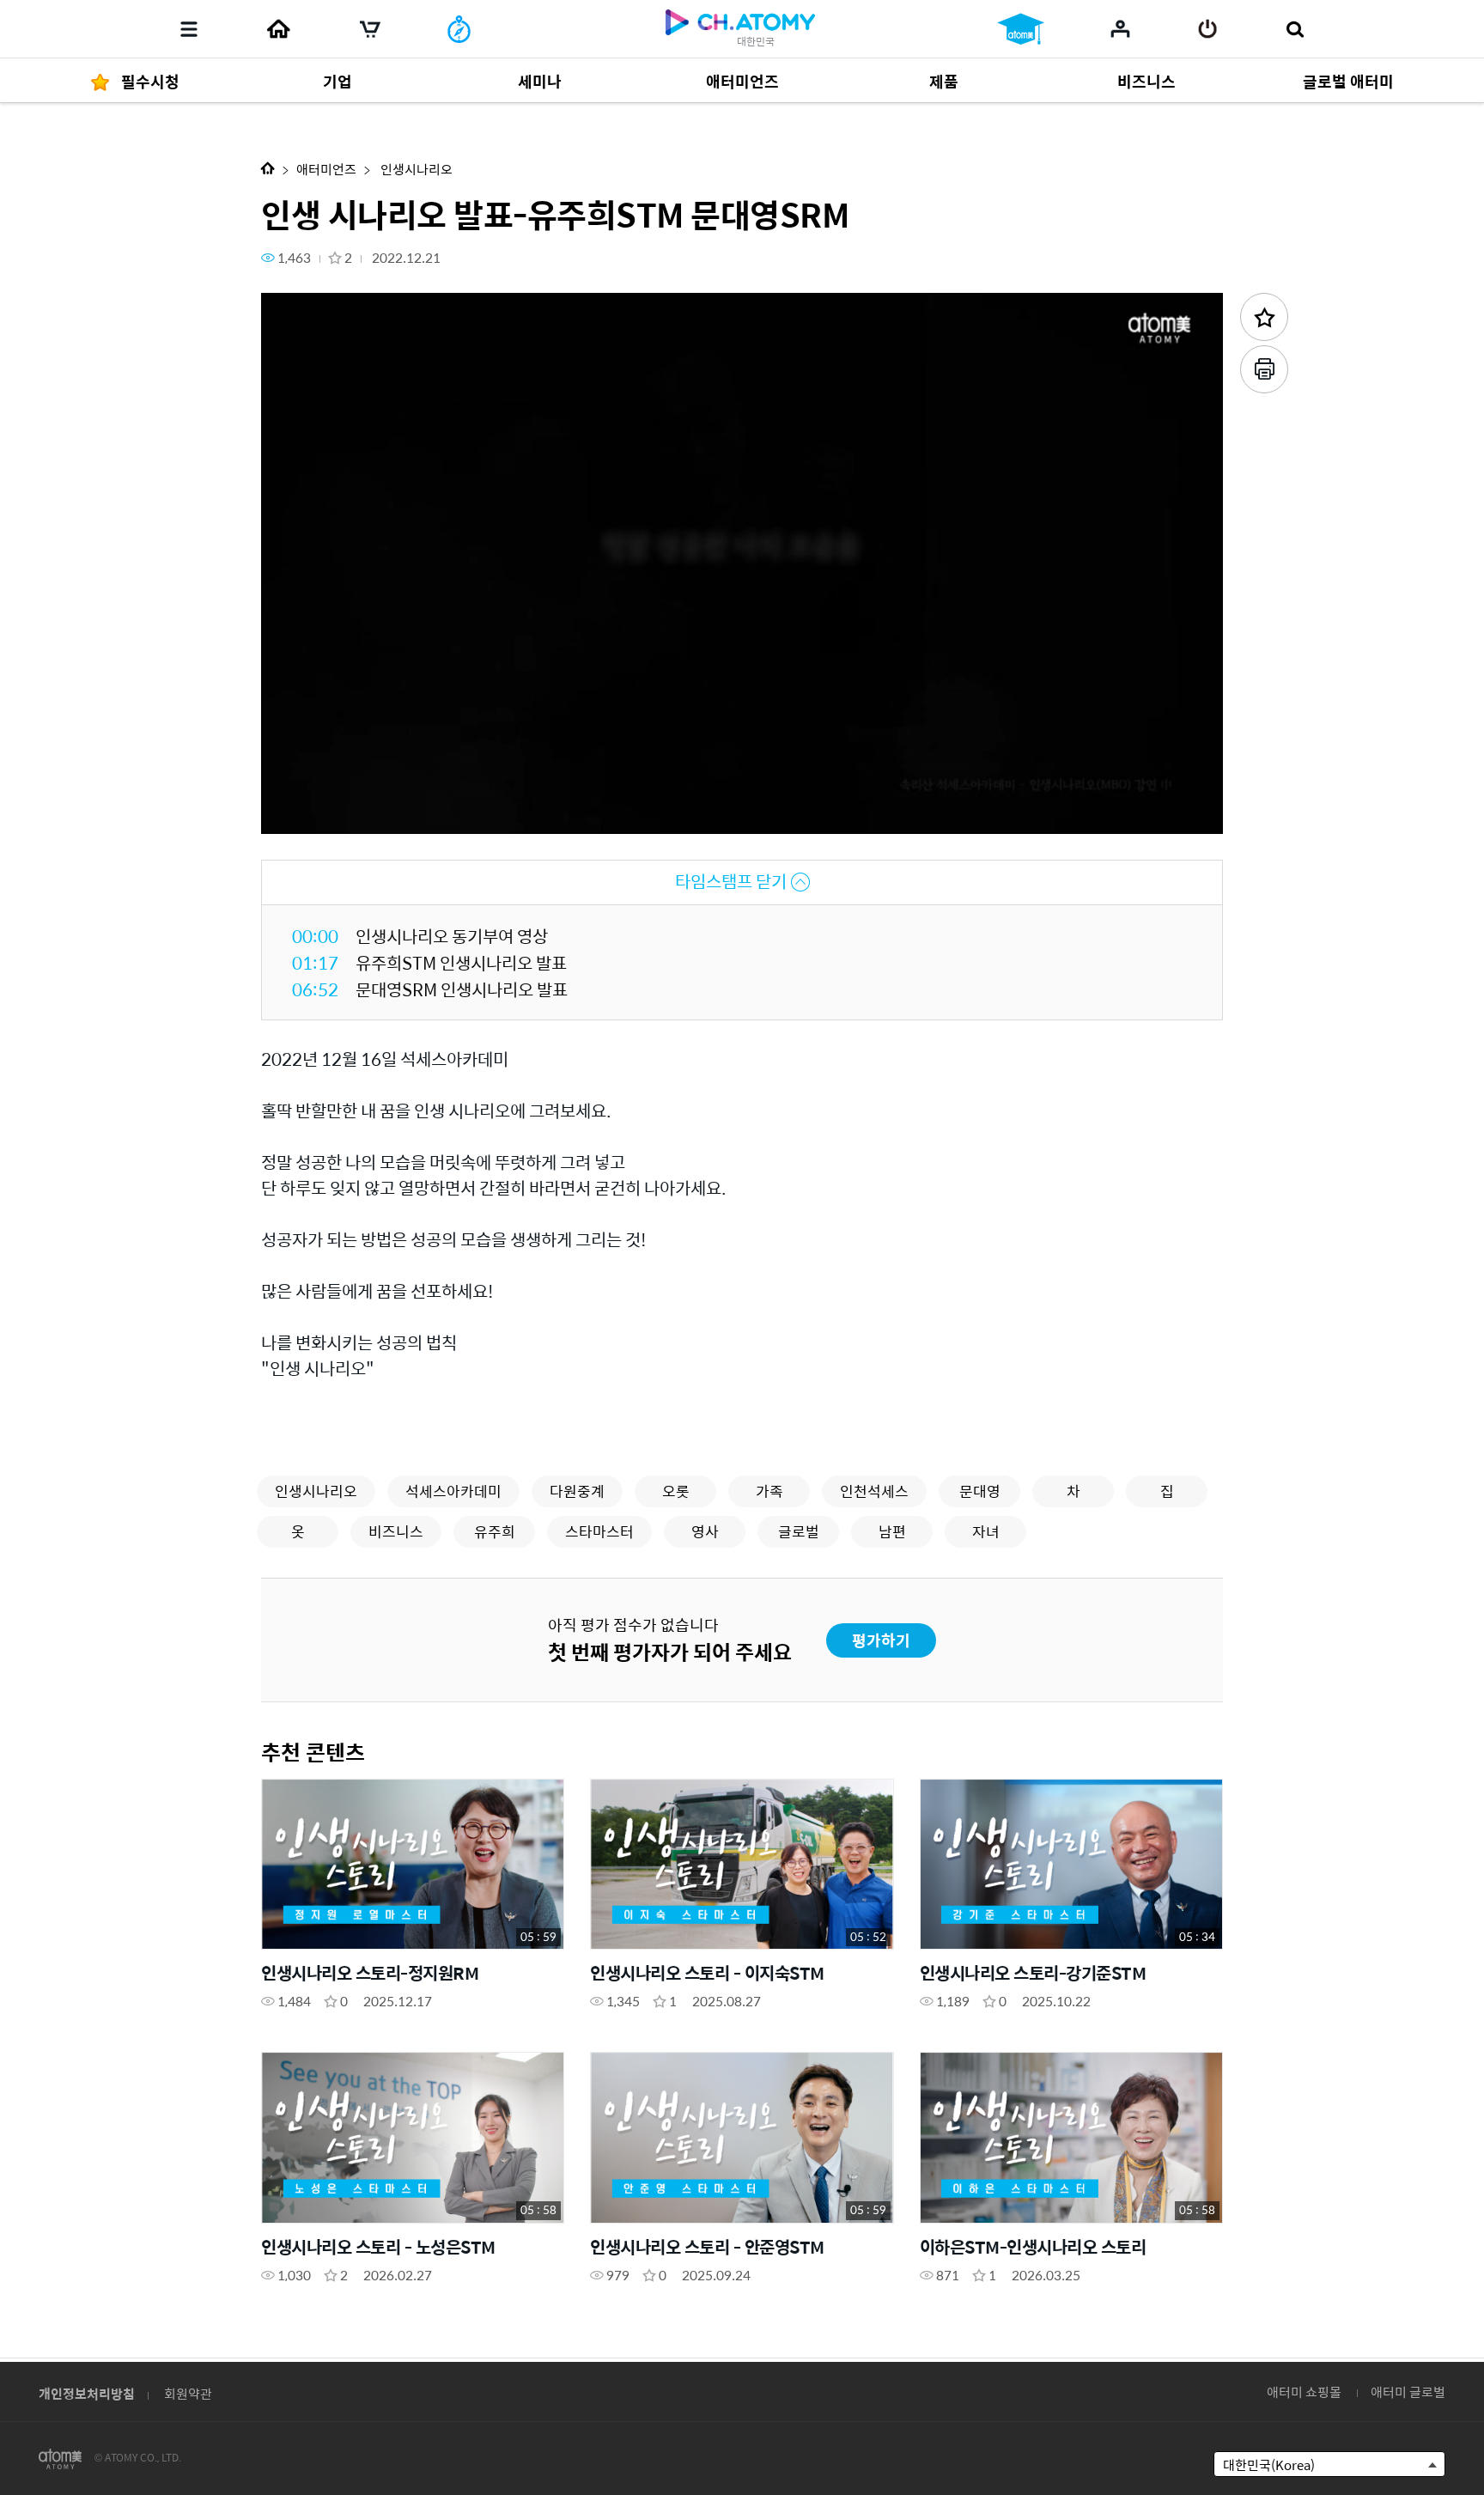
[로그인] (1208, 29)
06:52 (315, 989)
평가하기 (881, 1640)
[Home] (278, 29)
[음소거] (398, 811)
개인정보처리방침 (87, 2393)
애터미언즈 (326, 169)
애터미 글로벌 (1408, 2392)
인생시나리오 (415, 169)
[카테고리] (189, 29)
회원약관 (188, 2393)
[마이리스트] (1120, 28)
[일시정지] (295, 811)
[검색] (1295, 29)
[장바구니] (370, 29)
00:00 (315, 936)
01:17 (315, 962)
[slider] (742, 787)
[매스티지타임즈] (459, 29)
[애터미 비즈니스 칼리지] (1021, 29)
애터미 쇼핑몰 (1304, 2392)
